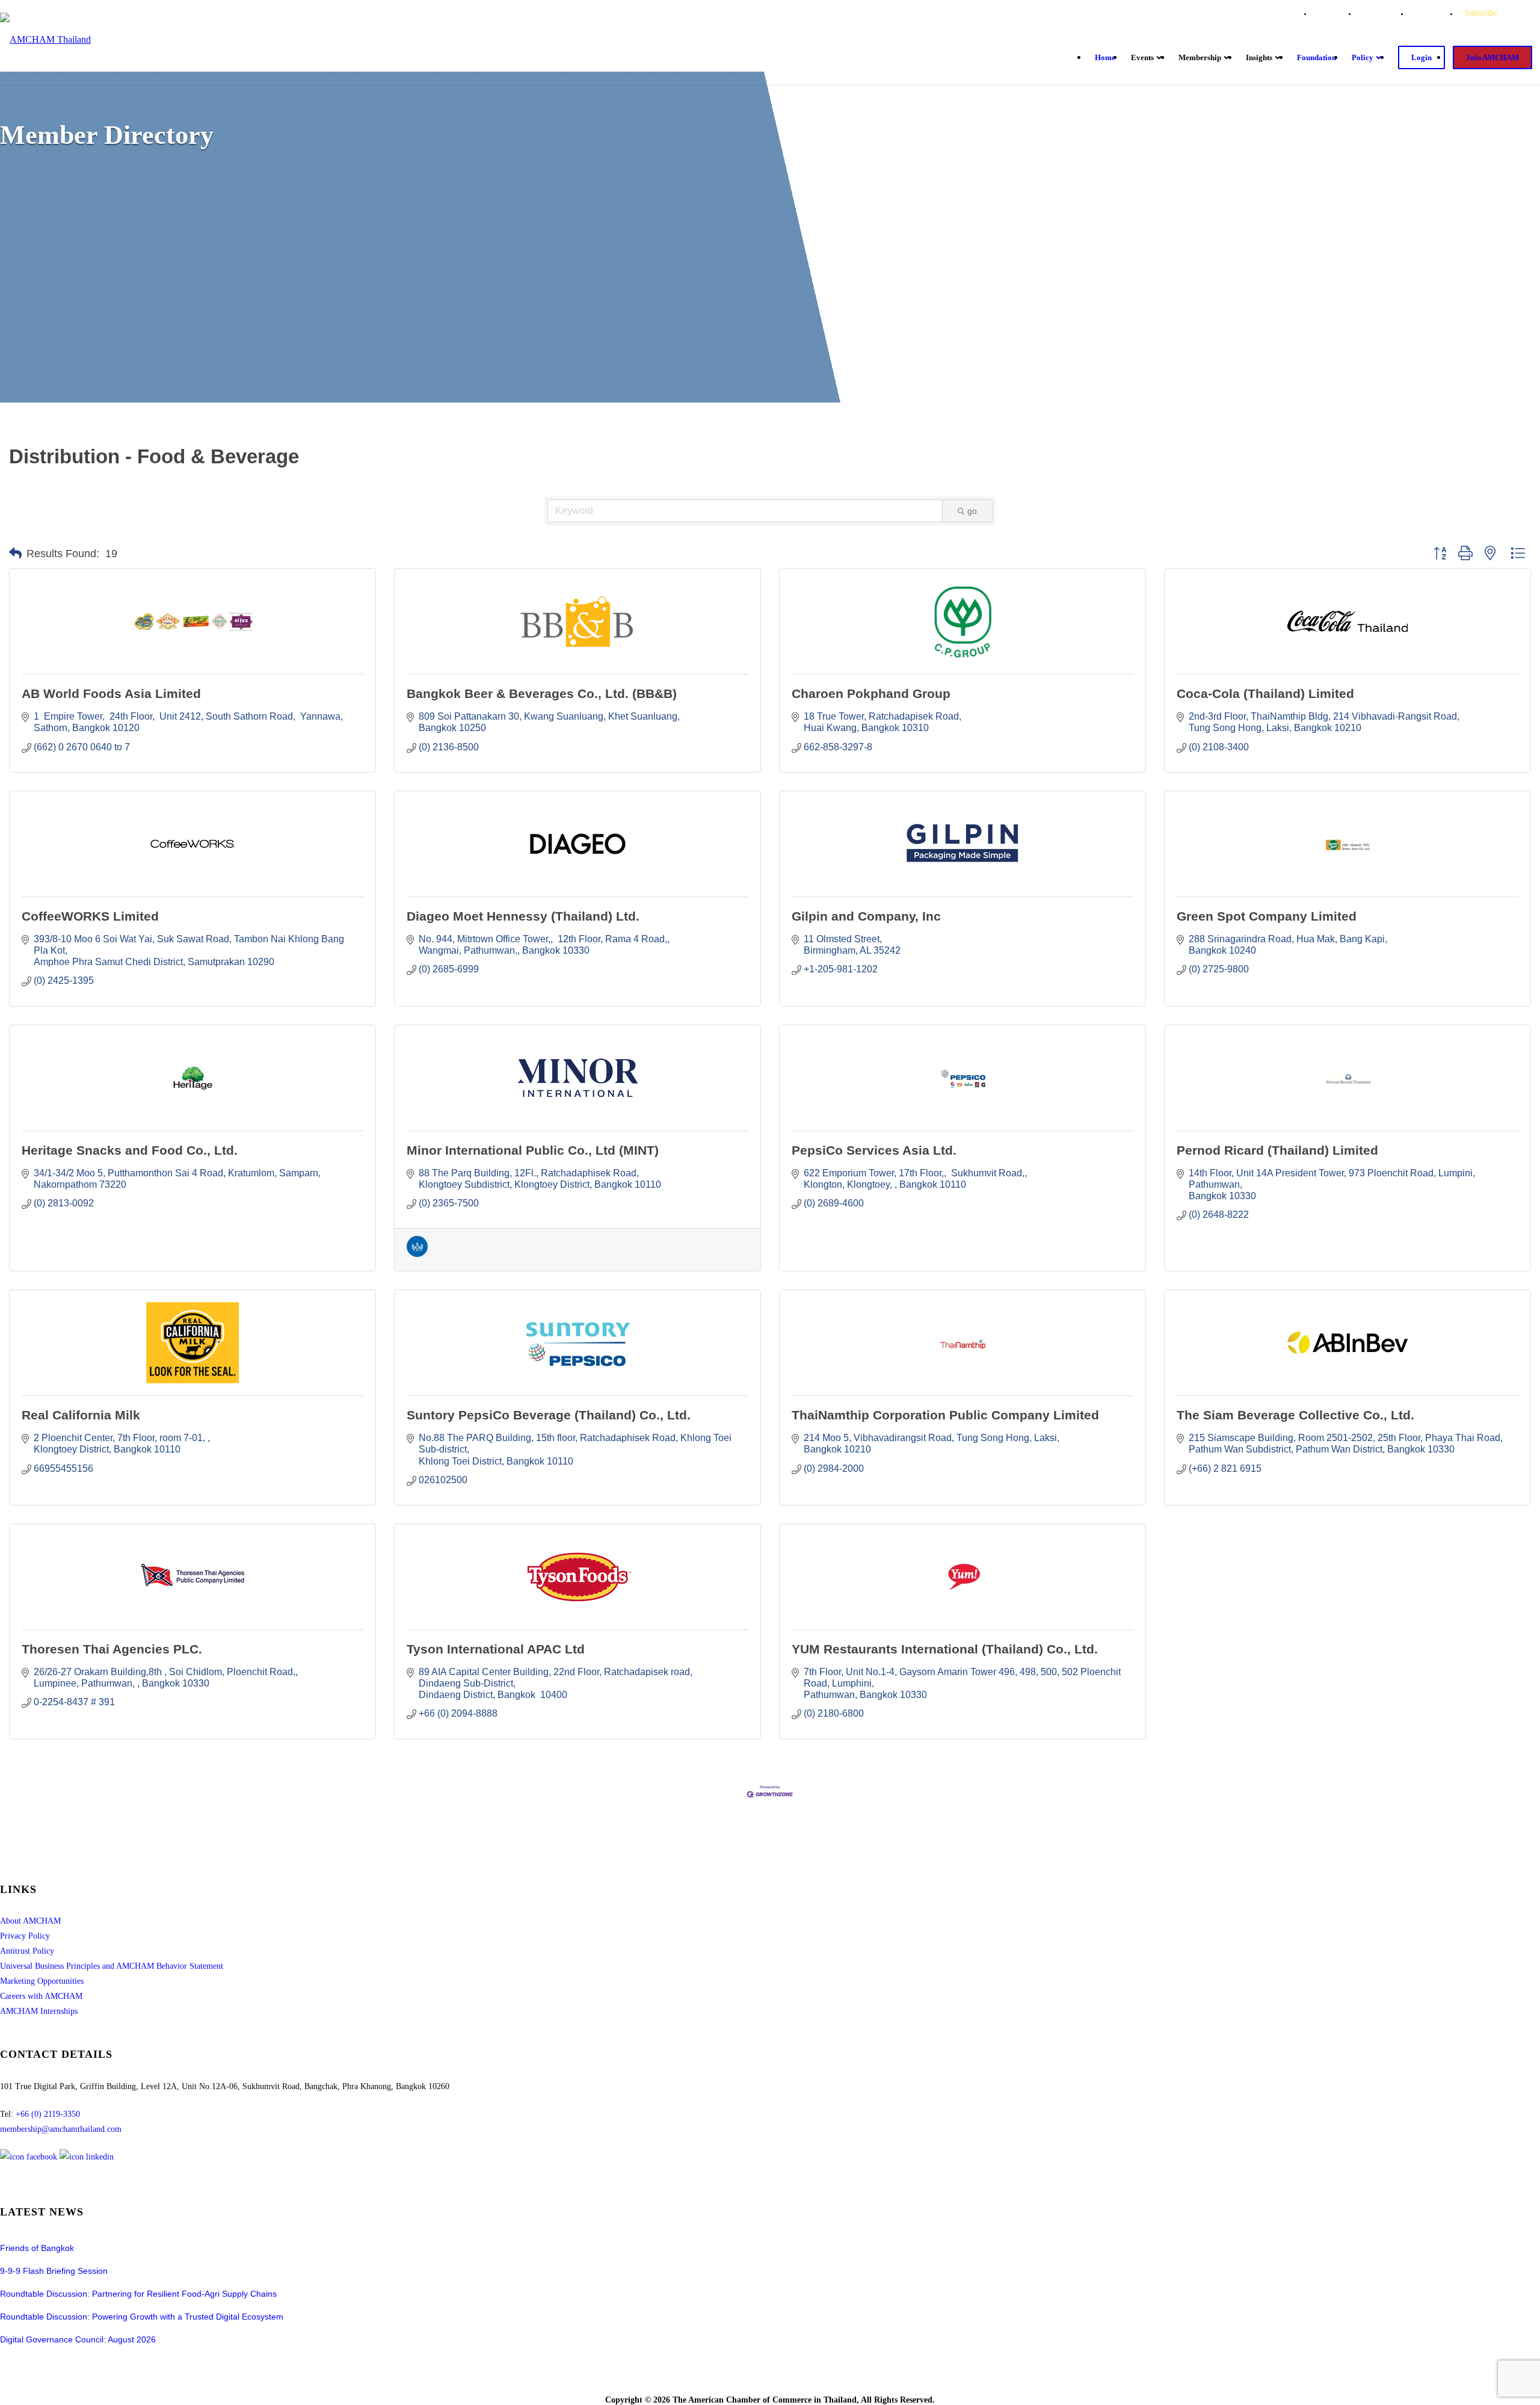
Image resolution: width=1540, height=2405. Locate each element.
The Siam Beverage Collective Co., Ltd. (1295, 1415)
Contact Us (1434, 13)
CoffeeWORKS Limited (90, 916)
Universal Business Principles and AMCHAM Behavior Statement (112, 1966)
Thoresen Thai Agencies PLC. (112, 1649)
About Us (1334, 13)
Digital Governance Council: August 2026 (78, 2339)
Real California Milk (81, 1415)
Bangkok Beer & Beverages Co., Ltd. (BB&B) (542, 693)
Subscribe (1481, 13)
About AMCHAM (30, 1921)
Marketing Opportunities (42, 1981)
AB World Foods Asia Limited (111, 693)
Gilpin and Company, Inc (866, 916)
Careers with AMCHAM (41, 1996)
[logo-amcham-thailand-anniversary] (45, 40)
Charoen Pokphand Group (871, 693)
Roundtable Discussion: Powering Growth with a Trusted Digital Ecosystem (142, 2317)
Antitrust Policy (27, 1951)
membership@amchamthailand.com (61, 2129)
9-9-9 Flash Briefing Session (54, 2271)
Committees (1383, 13)
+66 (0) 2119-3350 (48, 2114)
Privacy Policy (25, 1936)
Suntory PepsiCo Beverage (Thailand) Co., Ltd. (549, 1415)
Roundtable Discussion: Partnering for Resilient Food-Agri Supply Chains (139, 2294)
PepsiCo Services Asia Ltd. (874, 1150)
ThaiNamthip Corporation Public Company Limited (945, 1415)
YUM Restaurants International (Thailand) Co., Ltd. (945, 1649)
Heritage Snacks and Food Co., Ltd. (130, 1150)
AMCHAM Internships (39, 2011)
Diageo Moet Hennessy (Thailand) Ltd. (523, 916)
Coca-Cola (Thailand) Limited (1265, 693)
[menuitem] (1334, 13)
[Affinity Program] (417, 1254)
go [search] (972, 511)
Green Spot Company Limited (1267, 916)
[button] (15, 554)
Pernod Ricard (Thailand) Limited (1277, 1150)
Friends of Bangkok (37, 2248)
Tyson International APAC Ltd (496, 1649)
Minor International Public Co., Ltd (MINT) (533, 1150)
